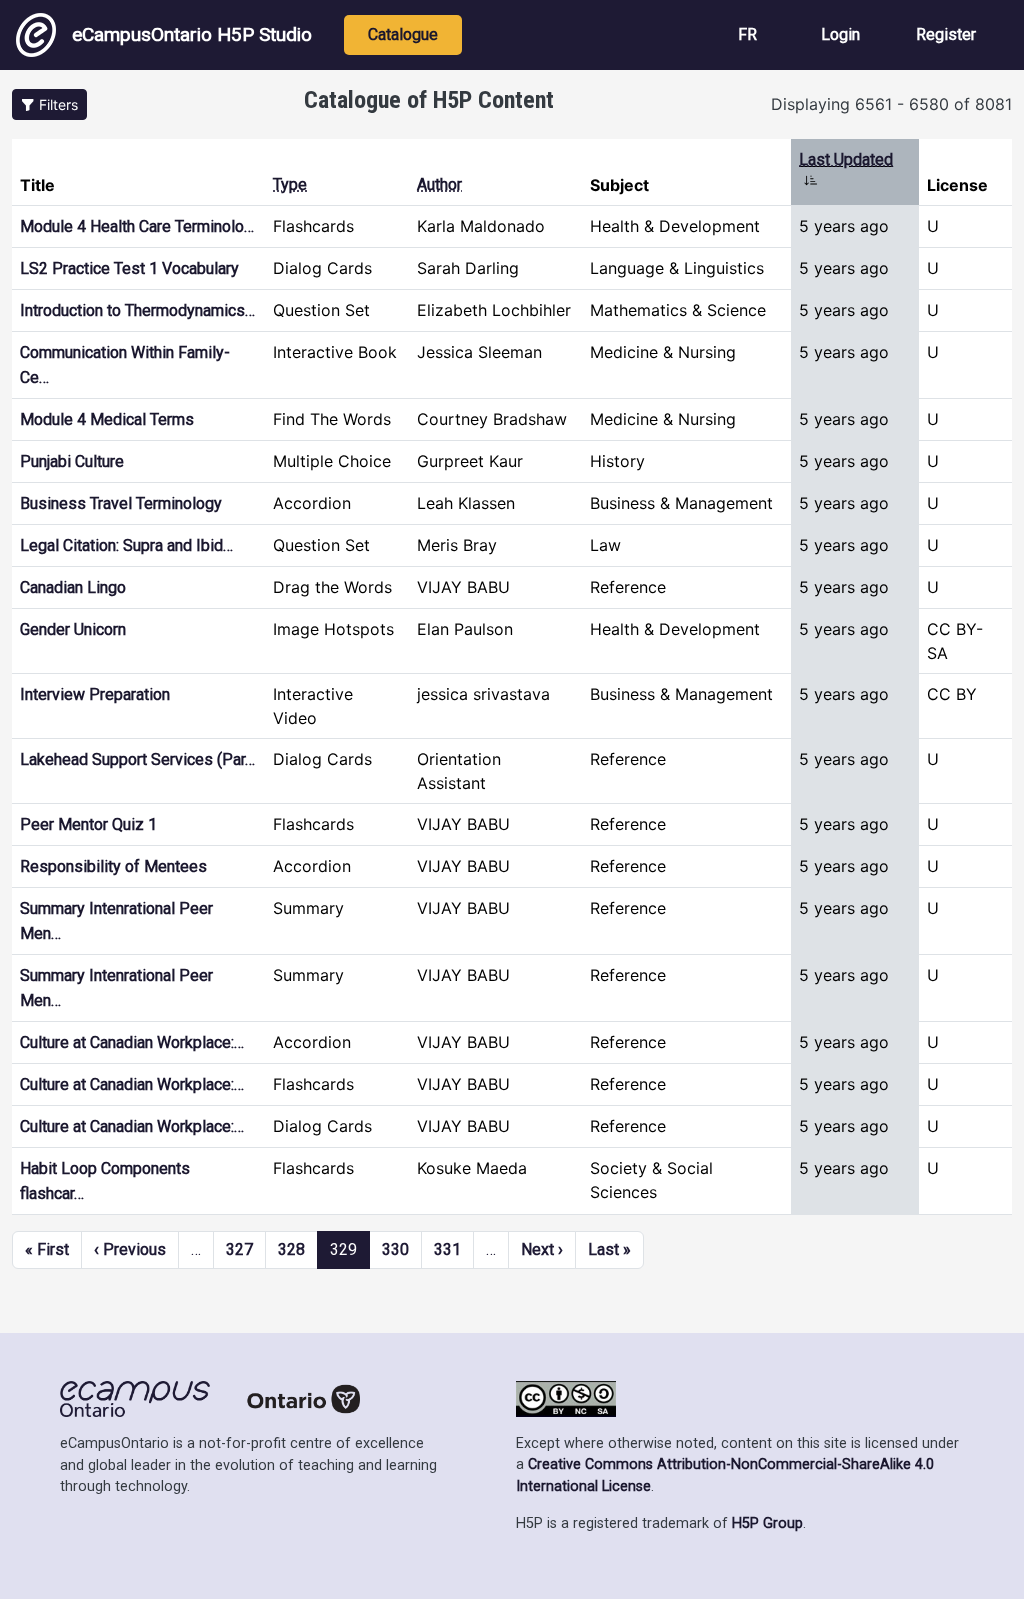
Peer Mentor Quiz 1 (88, 824)
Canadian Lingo (73, 587)
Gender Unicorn (73, 629)
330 (395, 1249)
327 (239, 1249)
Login (840, 34)
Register (946, 34)
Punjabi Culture (72, 461)
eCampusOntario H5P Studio (192, 34)
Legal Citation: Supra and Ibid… (126, 545)
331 (447, 1249)
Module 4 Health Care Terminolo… (137, 226)
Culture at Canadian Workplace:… (132, 1042)
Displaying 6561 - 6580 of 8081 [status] (891, 104)
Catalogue (403, 34)
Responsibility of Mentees (113, 866)
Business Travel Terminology (121, 503)
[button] (49, 104)
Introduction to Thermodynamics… (137, 310)
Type (290, 184)
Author (439, 184)
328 (291, 1249)
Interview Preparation (95, 694)
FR (747, 34)
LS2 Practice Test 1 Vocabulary (129, 268)
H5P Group (767, 1523)
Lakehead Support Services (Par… (137, 759)
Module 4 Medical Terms (107, 419)
